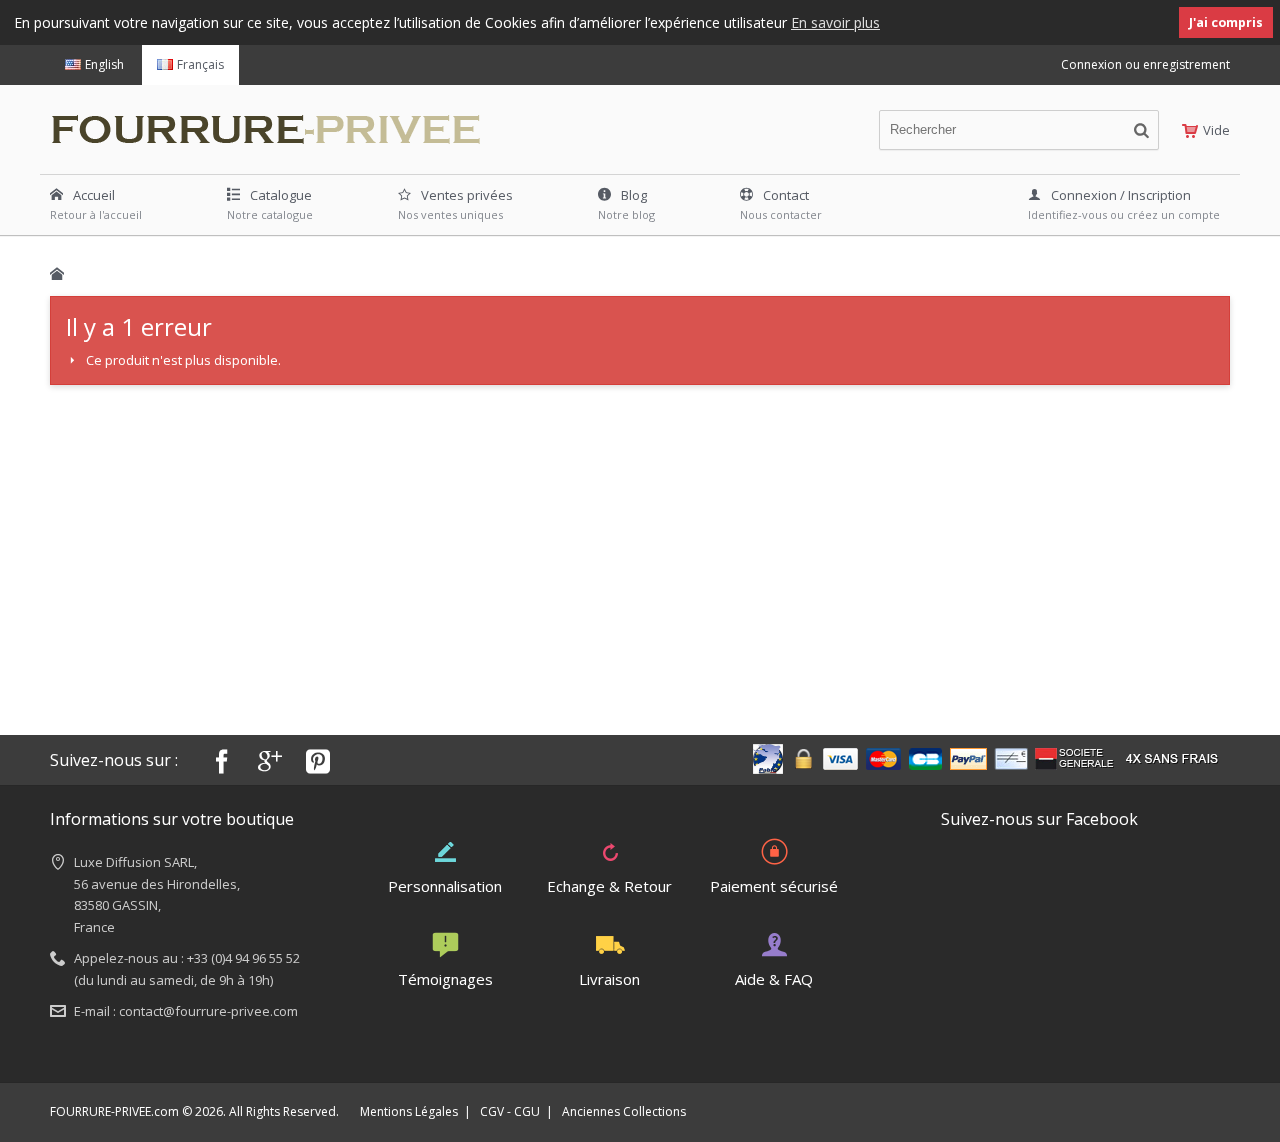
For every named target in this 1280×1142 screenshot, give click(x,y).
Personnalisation (445, 886)
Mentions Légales (409, 1111)
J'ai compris (1226, 22)
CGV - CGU (510, 1111)
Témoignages (445, 979)
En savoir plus (835, 22)
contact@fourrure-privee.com (208, 1011)
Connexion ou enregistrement (1145, 64)
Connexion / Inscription (1121, 195)
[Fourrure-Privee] (277, 125)
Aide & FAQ (774, 979)
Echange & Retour (609, 886)
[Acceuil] (57, 274)
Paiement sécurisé (774, 886)
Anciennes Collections (624, 1111)
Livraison (609, 979)
